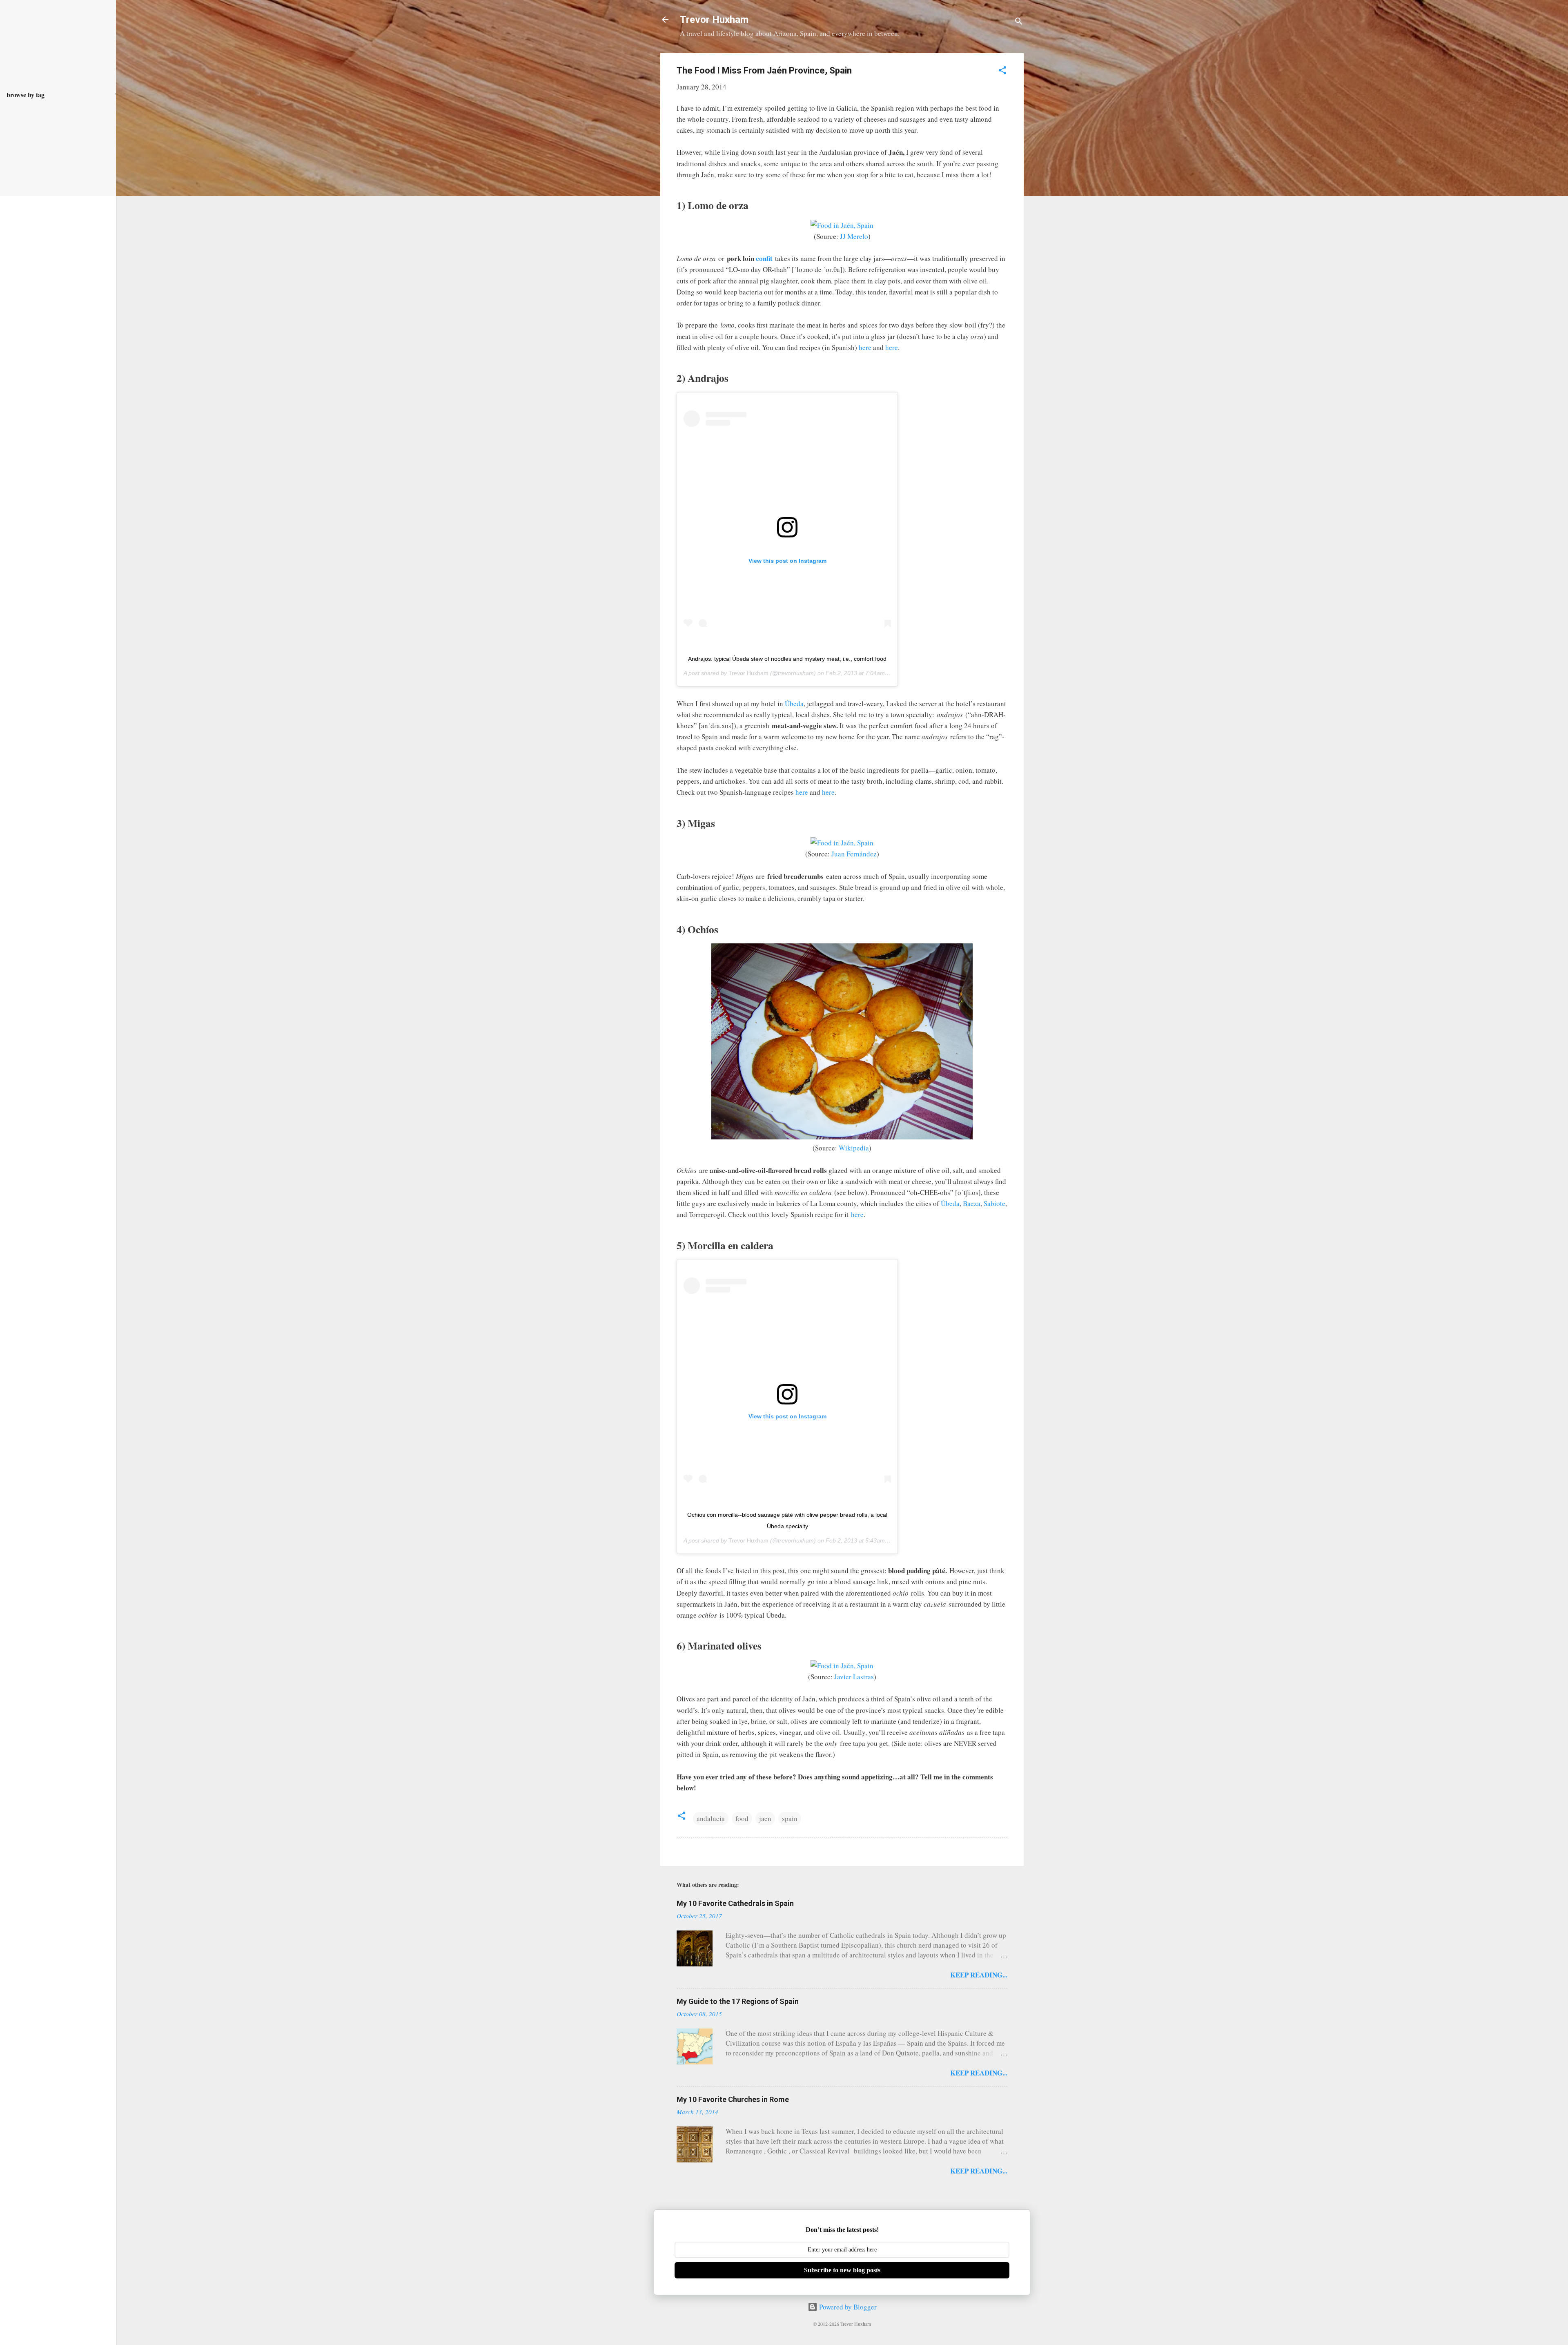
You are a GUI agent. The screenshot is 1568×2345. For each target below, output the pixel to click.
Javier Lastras (854, 1677)
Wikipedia (854, 1148)
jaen (765, 1818)
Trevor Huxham (714, 20)
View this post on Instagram (787, 561)
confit (764, 258)
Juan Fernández (854, 854)
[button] (1002, 71)
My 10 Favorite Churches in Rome (733, 2099)
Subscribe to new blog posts (842, 2270)
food (742, 1818)
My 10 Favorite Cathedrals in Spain (735, 1903)
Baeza (972, 1203)
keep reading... (979, 1975)
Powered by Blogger (847, 2307)
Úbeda (794, 703)
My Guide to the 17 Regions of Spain (738, 2001)
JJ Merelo (854, 236)
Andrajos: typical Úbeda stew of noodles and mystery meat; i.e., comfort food (787, 659)
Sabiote (994, 1203)
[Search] (1019, 22)
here (865, 347)
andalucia (711, 1818)
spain (790, 1818)
